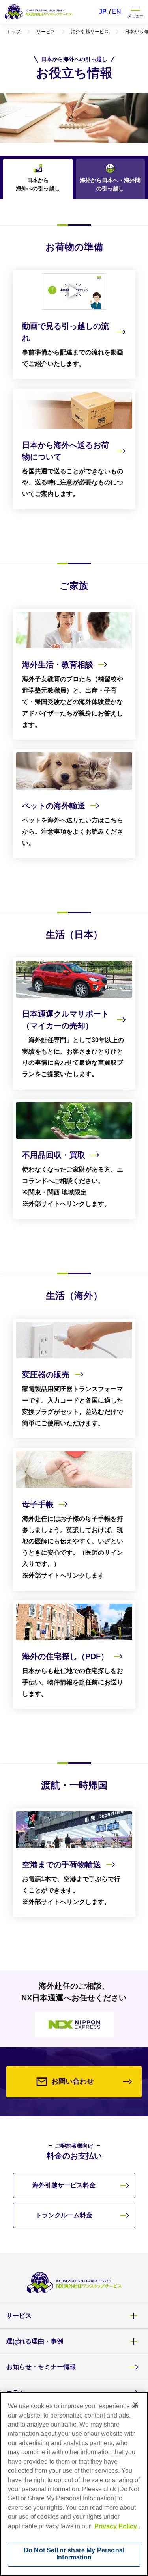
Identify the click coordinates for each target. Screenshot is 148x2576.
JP (103, 12)
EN (117, 12)
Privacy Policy (116, 2526)
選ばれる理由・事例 (35, 2341)
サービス (19, 2316)
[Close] (135, 2405)
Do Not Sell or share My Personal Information (74, 2554)
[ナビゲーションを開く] (135, 12)
